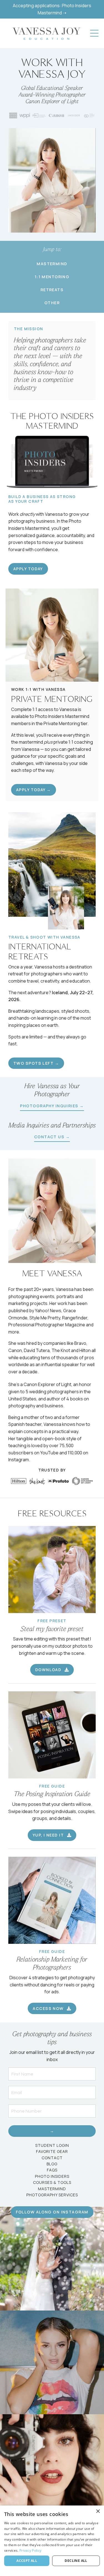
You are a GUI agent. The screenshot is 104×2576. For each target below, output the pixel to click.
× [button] (98, 2511)
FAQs (52, 2170)
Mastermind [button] (52, 264)
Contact (52, 2158)
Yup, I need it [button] (49, 1835)
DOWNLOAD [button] (49, 1670)
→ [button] (52, 2131)
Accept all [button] (27, 2561)
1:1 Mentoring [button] (52, 277)
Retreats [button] (52, 290)
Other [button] (52, 303)
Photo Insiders (52, 2176)
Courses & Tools (52, 2182)
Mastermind (52, 2189)
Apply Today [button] (28, 569)
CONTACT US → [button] (52, 1137)
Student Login (52, 2145)
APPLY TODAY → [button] (34, 790)
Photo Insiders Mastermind (62, 716)
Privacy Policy (30, 2550)
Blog (52, 2164)
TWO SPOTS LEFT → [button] (36, 1063)
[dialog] (52, 2541)
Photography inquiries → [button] (52, 1106)
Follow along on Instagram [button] (52, 2212)
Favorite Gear (52, 2151)
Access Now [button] (49, 2008)
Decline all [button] (76, 2561)
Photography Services (52, 2195)
